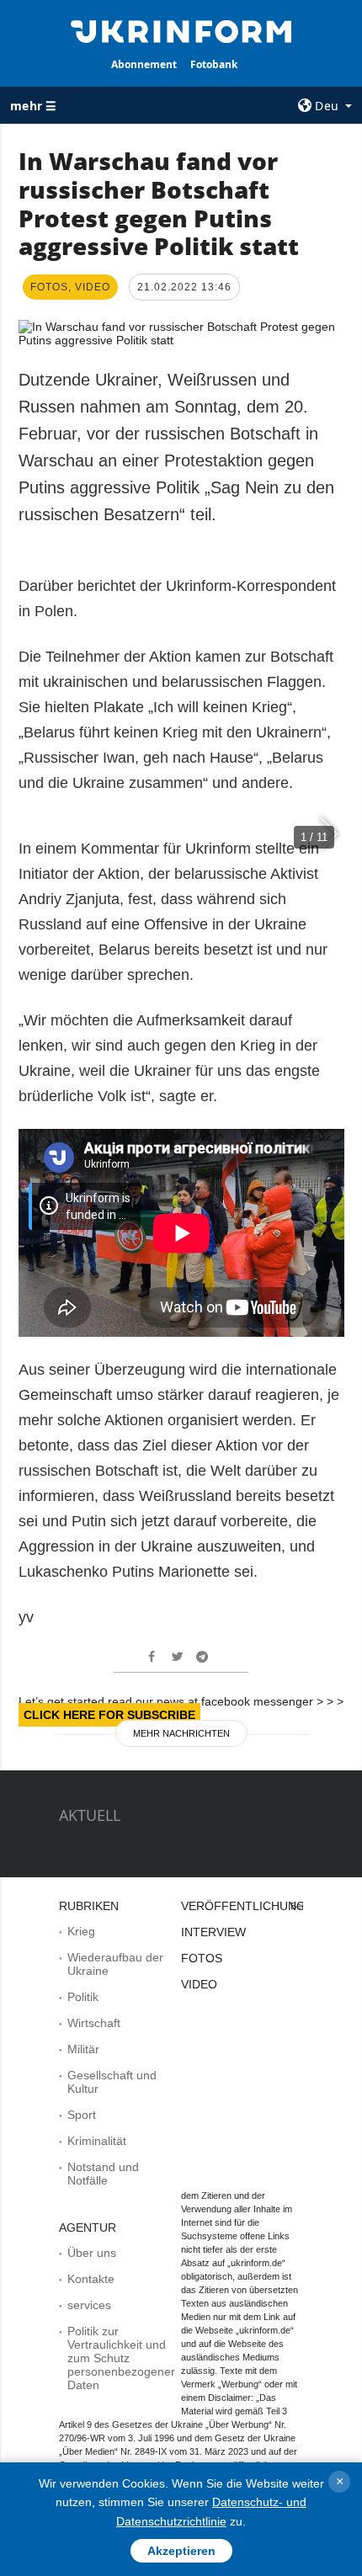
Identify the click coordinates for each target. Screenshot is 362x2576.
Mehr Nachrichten (181, 1733)
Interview (213, 1932)
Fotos (202, 1958)
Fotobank (214, 64)
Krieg (81, 1931)
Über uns (92, 2253)
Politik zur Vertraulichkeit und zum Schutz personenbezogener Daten (121, 2358)
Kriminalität (97, 2141)
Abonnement (144, 64)
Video (199, 1984)
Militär (83, 2049)
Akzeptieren (181, 2551)
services (89, 2305)
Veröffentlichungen (251, 1906)
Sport (82, 2115)
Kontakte (91, 2279)
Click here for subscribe (109, 1715)
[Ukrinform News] (181, 30)
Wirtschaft (94, 2023)
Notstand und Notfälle (103, 2174)
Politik (83, 1997)
